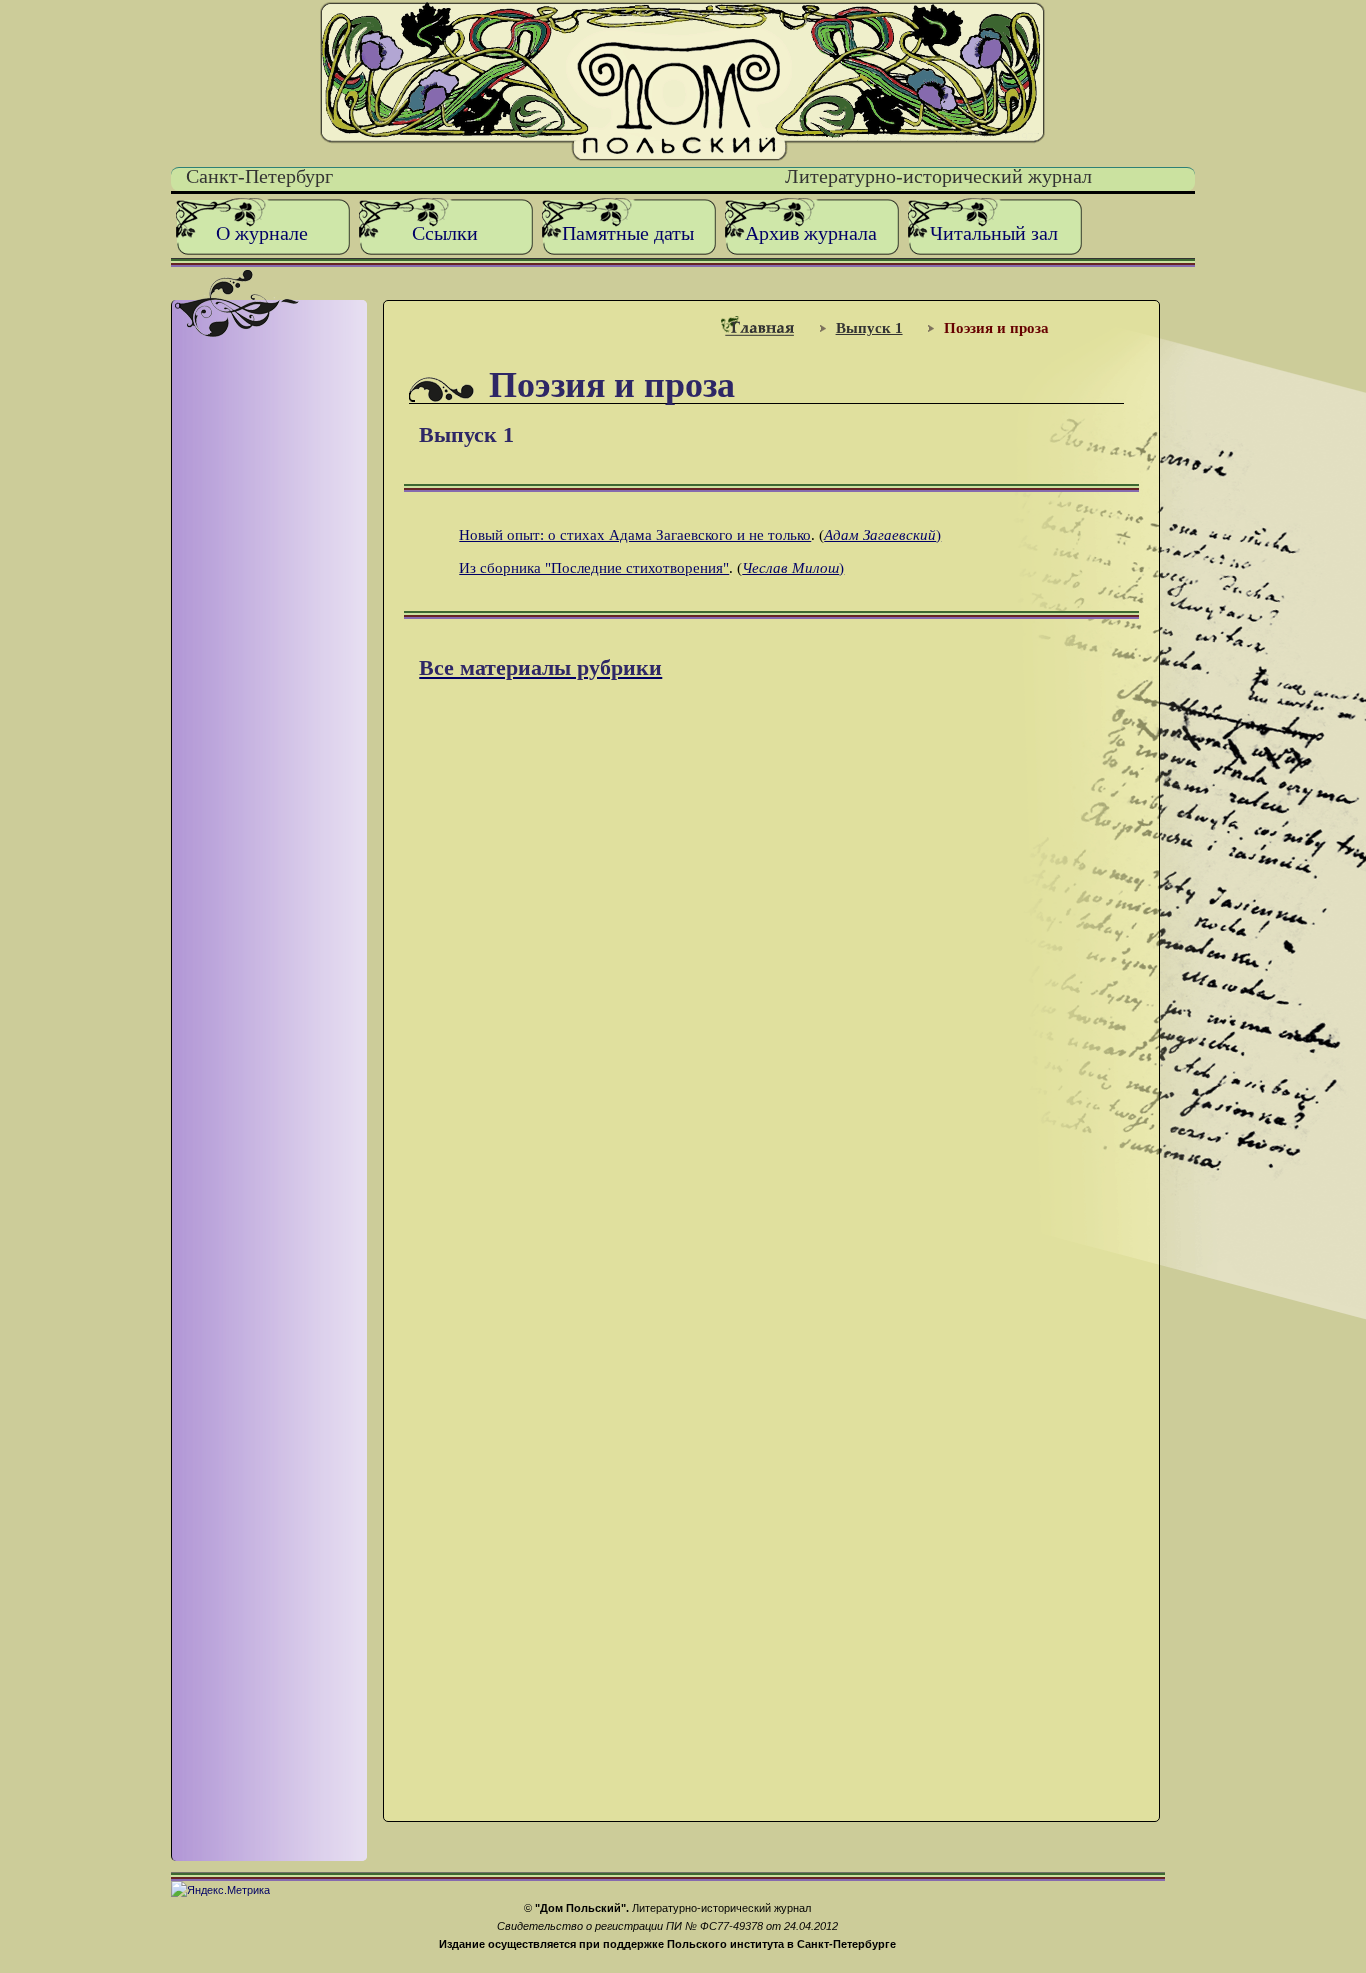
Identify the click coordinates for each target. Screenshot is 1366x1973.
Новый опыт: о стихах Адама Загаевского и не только (635, 534)
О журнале (262, 233)
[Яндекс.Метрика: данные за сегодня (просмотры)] (220, 1890)
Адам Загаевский (880, 534)
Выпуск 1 (869, 327)
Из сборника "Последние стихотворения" (594, 567)
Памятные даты (628, 233)
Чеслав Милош (790, 567)
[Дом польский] (682, 156)
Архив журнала (811, 233)
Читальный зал (994, 233)
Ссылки (445, 233)
